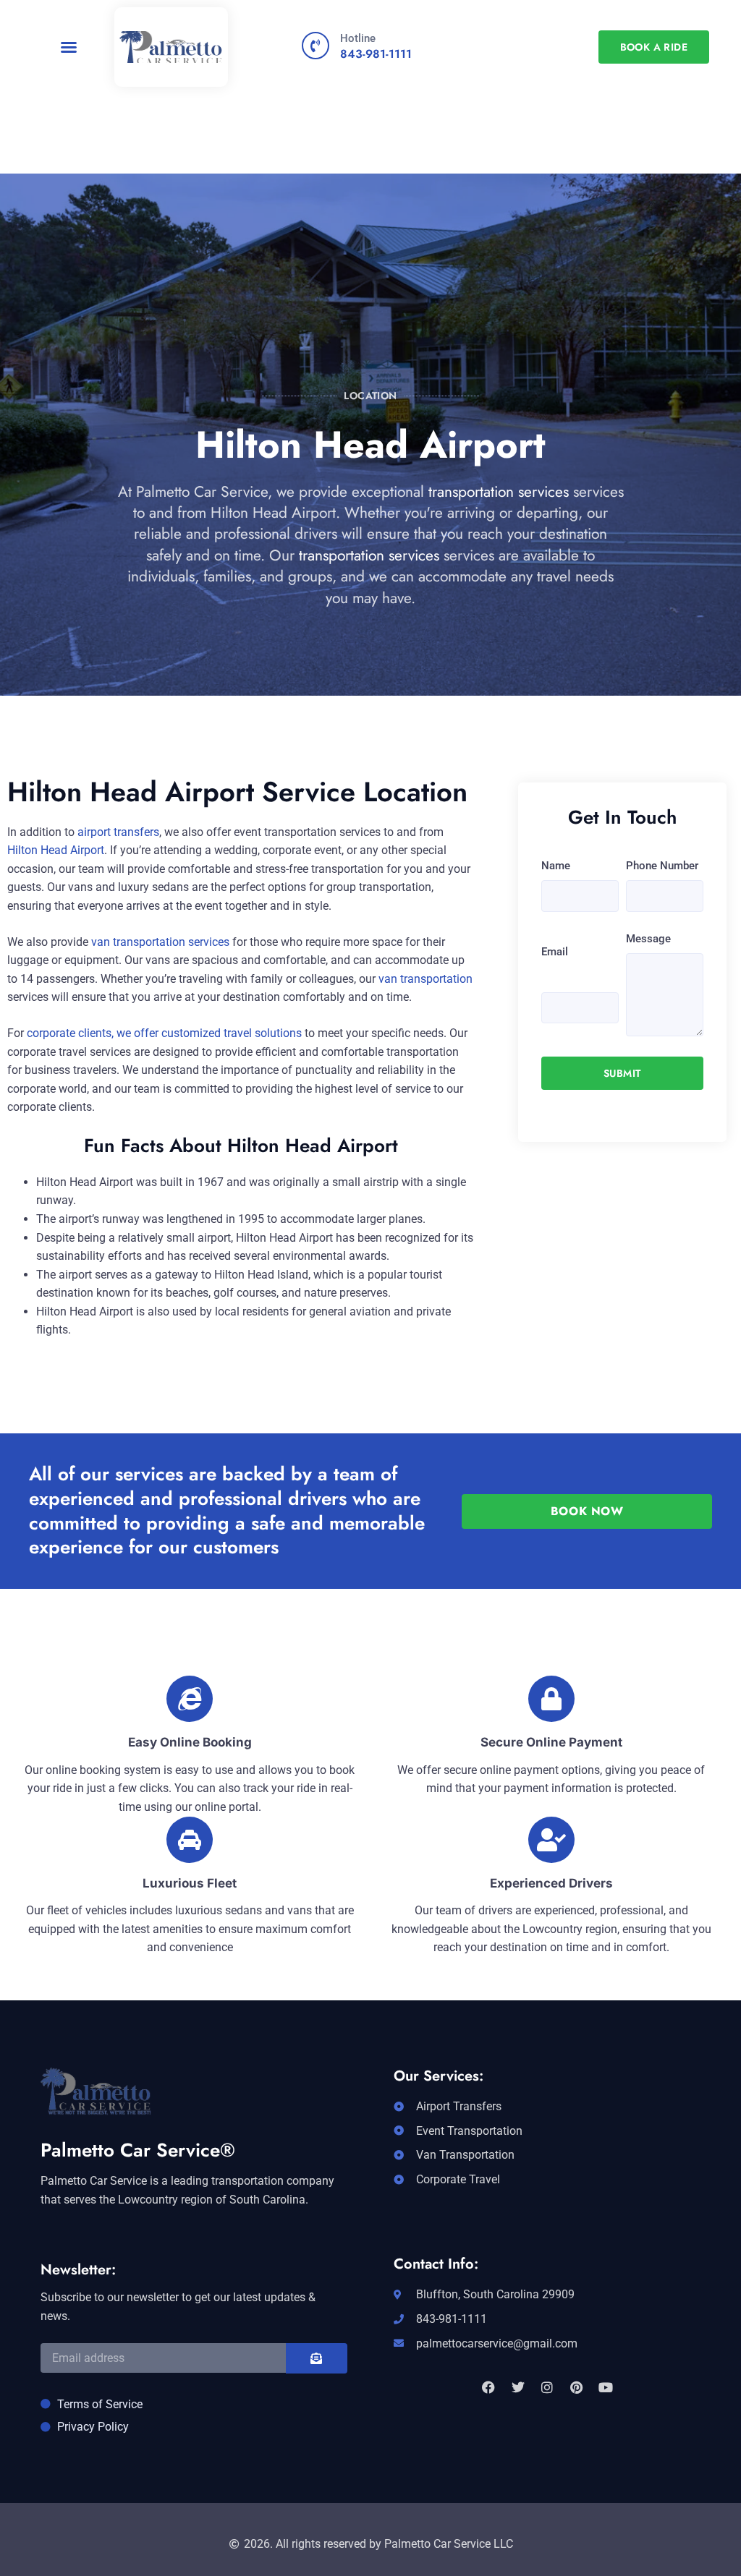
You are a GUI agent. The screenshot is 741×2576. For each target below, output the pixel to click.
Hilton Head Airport (56, 850)
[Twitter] (517, 2387)
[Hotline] (316, 46)
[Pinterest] (576, 2387)
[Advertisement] (370, 195)
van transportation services (160, 942)
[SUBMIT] (317, 2358)
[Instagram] (547, 2387)
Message (648, 939)
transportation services (499, 492)
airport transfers (118, 832)
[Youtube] (606, 2387)
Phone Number (662, 866)
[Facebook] (488, 2387)
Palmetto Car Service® (138, 2150)
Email (555, 952)
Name (556, 866)
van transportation (425, 979)
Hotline (358, 38)
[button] (69, 47)
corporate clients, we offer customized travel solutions (164, 1033)
